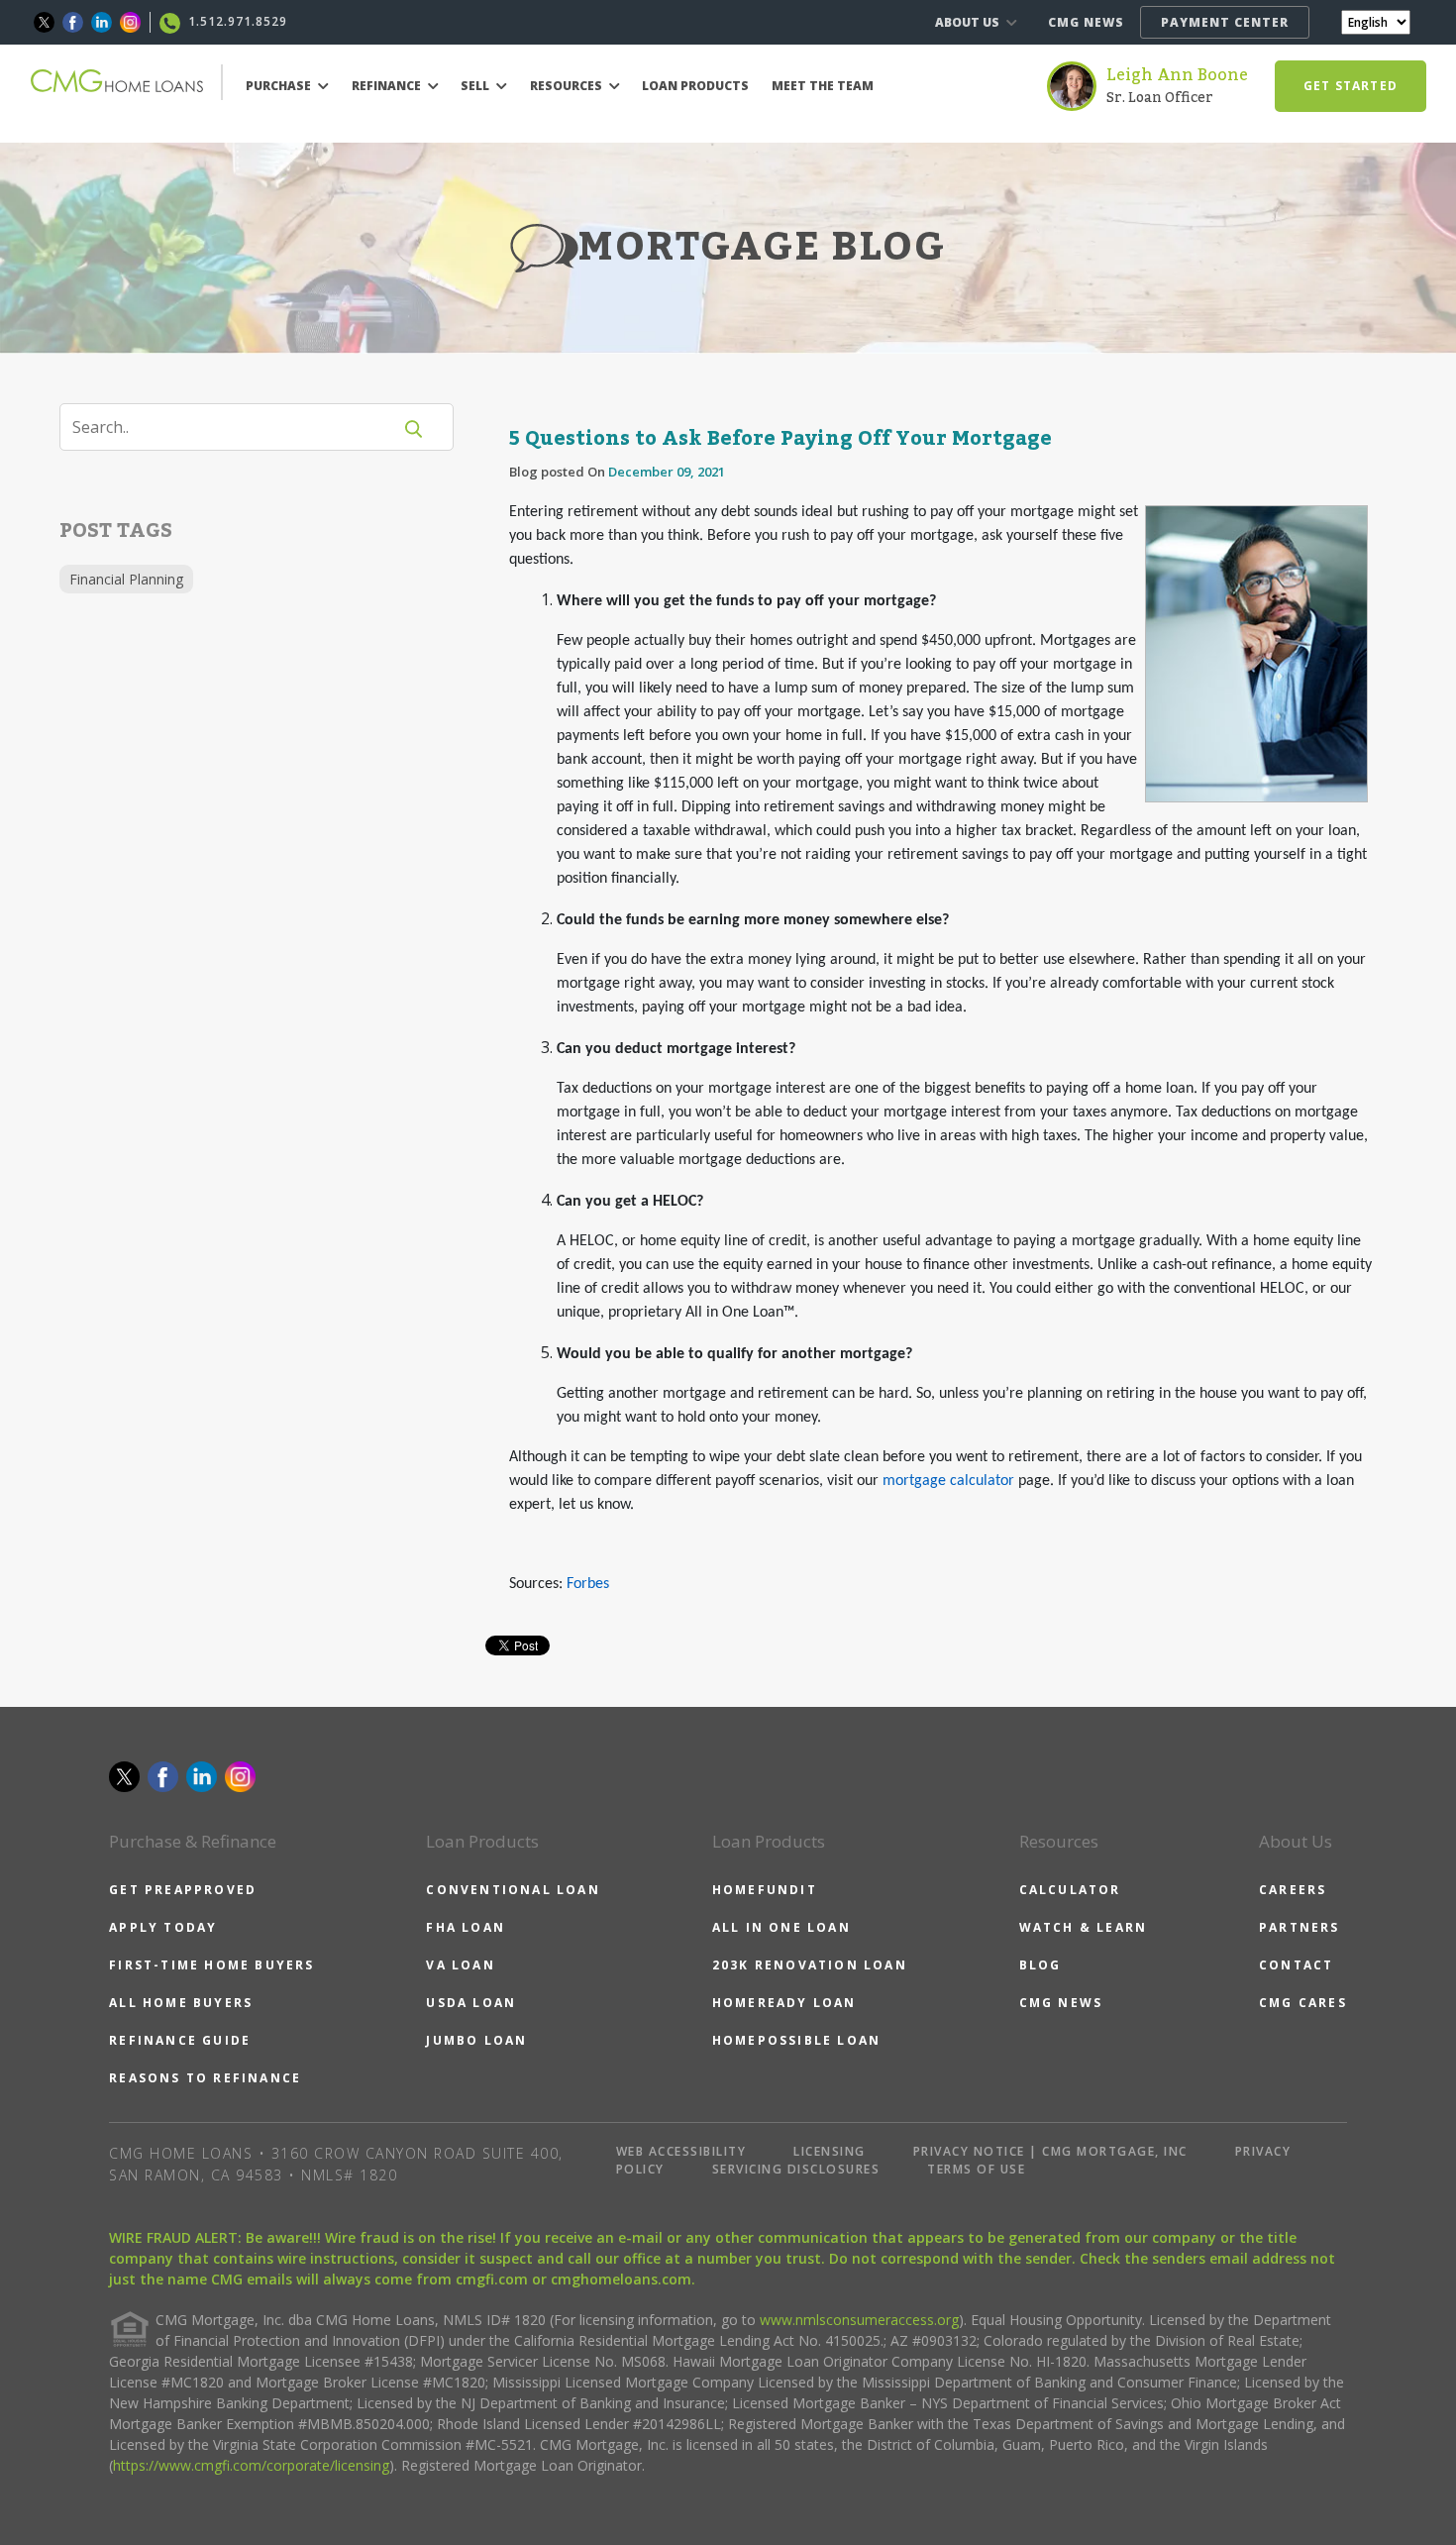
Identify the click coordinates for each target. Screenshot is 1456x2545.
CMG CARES (1303, 2003)
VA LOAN (460, 1965)
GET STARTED (1351, 86)
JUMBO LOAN (476, 2040)
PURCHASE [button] (280, 86)
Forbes (588, 1584)
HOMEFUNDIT (765, 1890)
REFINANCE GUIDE (180, 2040)
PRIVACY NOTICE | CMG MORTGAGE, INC (1050, 2151)
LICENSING (830, 2151)
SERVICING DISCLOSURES (796, 2169)
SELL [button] (476, 86)
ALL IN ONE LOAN (781, 1927)
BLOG (1040, 1965)
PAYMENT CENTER (1225, 22)
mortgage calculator (948, 1481)
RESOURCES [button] (568, 86)
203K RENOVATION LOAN (810, 1965)
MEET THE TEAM (823, 86)
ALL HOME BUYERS (181, 2003)
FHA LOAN (466, 1927)
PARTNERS (1300, 1927)
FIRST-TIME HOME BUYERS (211, 1965)
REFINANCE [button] (388, 86)
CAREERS (1293, 1890)
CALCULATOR (1070, 1890)
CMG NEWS (1086, 22)
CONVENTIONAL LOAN (513, 1890)
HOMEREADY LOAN (784, 2003)
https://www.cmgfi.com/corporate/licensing (251, 2465)
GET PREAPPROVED (183, 1890)
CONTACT (1296, 1965)
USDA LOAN (471, 2003)
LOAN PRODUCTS (695, 86)
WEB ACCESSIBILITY (681, 2151)
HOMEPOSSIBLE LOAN (796, 2040)
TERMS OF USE (976, 2169)
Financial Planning (126, 579)
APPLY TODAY (163, 1927)
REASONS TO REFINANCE (205, 2078)
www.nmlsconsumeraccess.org (859, 2320)
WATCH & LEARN (1084, 1927)
